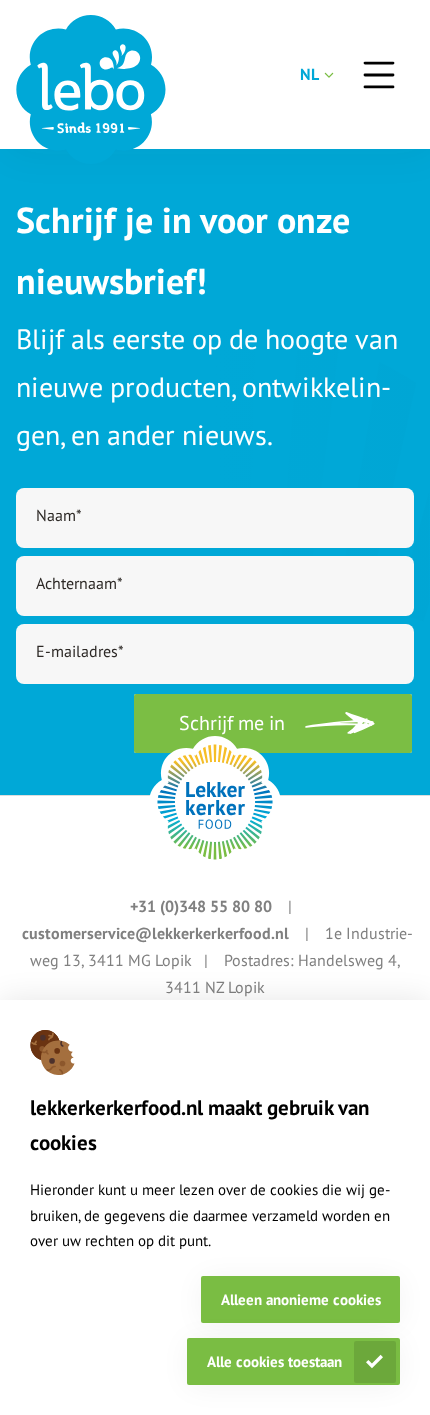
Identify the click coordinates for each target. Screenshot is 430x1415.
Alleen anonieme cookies (301, 1299)
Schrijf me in (232, 723)
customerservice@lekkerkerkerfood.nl (157, 933)
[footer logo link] (215, 802)
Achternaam (79, 583)
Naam (59, 515)
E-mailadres (80, 651)
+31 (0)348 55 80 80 (203, 906)
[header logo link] (91, 89)
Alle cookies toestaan (274, 1361)
